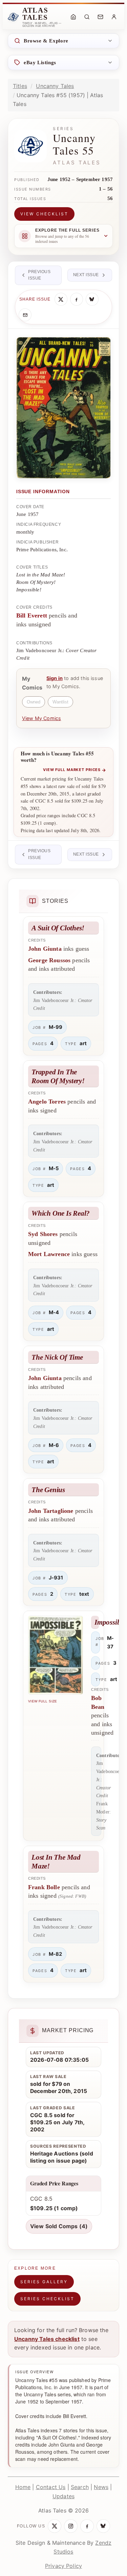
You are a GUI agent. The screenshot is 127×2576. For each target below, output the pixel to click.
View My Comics (41, 718)
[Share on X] (61, 299)
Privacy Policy (63, 2566)
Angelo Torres (47, 1102)
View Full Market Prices (75, 770)
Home (23, 2487)
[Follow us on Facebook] (87, 2526)
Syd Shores (43, 1234)
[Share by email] (25, 315)
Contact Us (51, 2487)
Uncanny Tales (55, 86)
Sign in (55, 678)
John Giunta (45, 949)
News (101, 2487)
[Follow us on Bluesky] (103, 2526)
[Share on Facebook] (77, 299)
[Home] (73, 17)
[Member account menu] (114, 17)
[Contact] (100, 17)
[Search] (87, 17)
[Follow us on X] (55, 2526)
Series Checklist (47, 2299)
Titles (20, 86)
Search (80, 2487)
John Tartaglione (51, 1511)
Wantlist (60, 702)
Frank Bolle (44, 1887)
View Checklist (44, 214)
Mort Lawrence (49, 1254)
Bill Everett (32, 615)
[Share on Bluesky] (92, 299)
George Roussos (49, 960)
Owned (34, 702)
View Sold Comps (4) (59, 2226)
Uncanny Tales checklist (47, 2339)
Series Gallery (44, 2282)
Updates (63, 2496)
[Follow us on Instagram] (71, 2526)
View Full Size (43, 1701)
